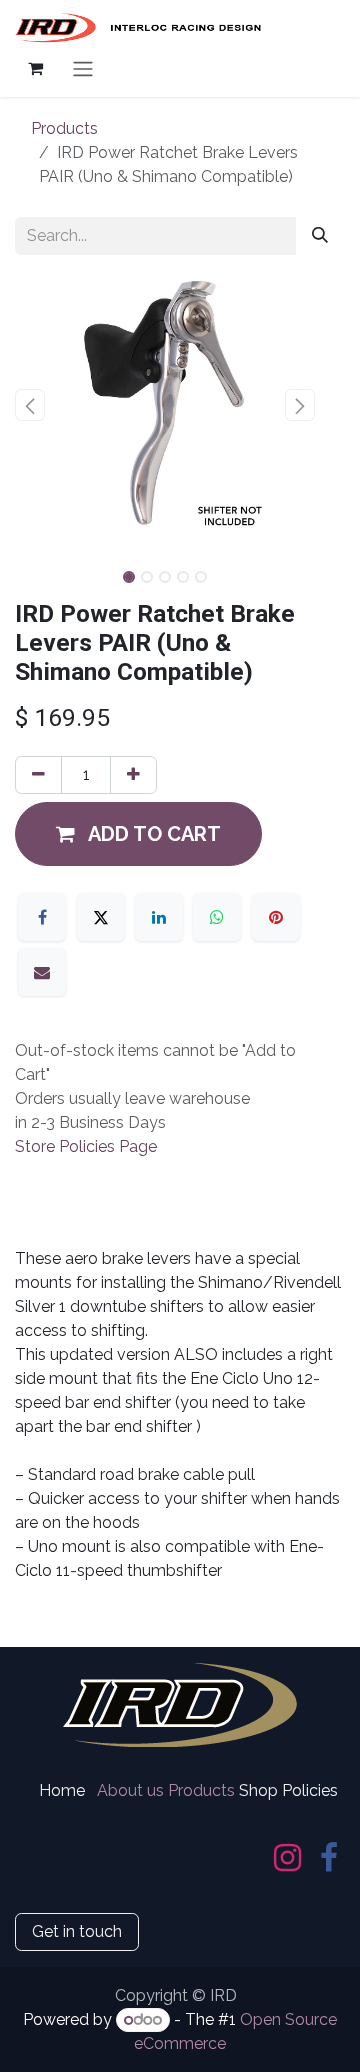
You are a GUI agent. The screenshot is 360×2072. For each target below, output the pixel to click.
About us (130, 1790)
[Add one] (133, 775)
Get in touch (77, 1931)
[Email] (42, 972)
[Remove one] (38, 775)
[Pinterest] (276, 917)
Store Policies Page (86, 1146)
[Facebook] (42, 917)
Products (64, 128)
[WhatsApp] (217, 917)
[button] (30, 405)
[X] (101, 917)
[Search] (320, 236)
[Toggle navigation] (83, 68)
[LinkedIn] (159, 917)
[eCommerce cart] (35, 68)
